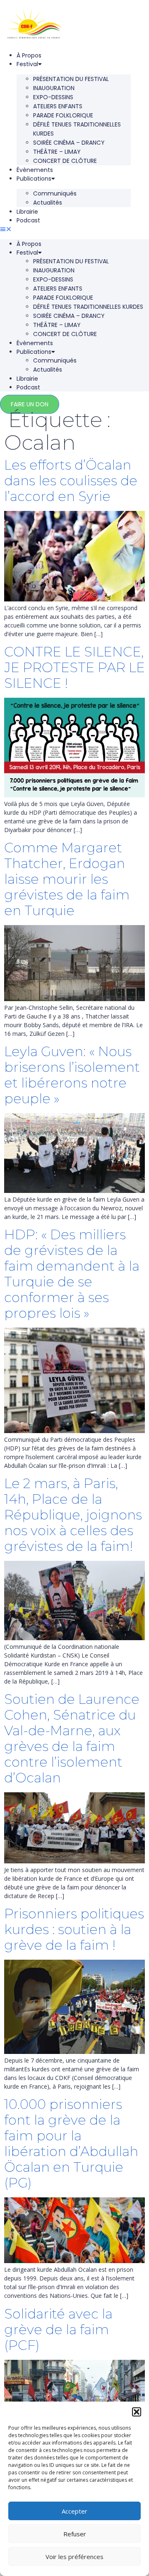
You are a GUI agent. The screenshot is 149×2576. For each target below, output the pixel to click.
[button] (137, 2412)
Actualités (48, 203)
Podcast (28, 220)
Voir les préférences (74, 2557)
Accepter (74, 2511)
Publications (34, 179)
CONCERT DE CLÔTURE (65, 161)
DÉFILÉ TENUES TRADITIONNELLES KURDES (77, 129)
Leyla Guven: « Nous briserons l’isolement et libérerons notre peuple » (72, 1075)
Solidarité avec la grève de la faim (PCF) (58, 2329)
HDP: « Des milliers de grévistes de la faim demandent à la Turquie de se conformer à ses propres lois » (72, 1274)
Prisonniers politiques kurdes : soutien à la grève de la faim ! (74, 1929)
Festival (27, 64)
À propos (29, 55)
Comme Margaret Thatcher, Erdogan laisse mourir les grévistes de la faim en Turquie (67, 879)
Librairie (27, 212)
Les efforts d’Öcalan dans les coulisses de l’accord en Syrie (71, 481)
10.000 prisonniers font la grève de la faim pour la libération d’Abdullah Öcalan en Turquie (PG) (71, 2143)
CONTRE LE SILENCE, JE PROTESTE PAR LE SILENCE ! (74, 667)
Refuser (75, 2534)
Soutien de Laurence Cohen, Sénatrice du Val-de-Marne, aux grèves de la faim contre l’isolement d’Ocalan (72, 1738)
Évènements (35, 170)
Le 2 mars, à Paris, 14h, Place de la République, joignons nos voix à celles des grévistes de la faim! (73, 1515)
